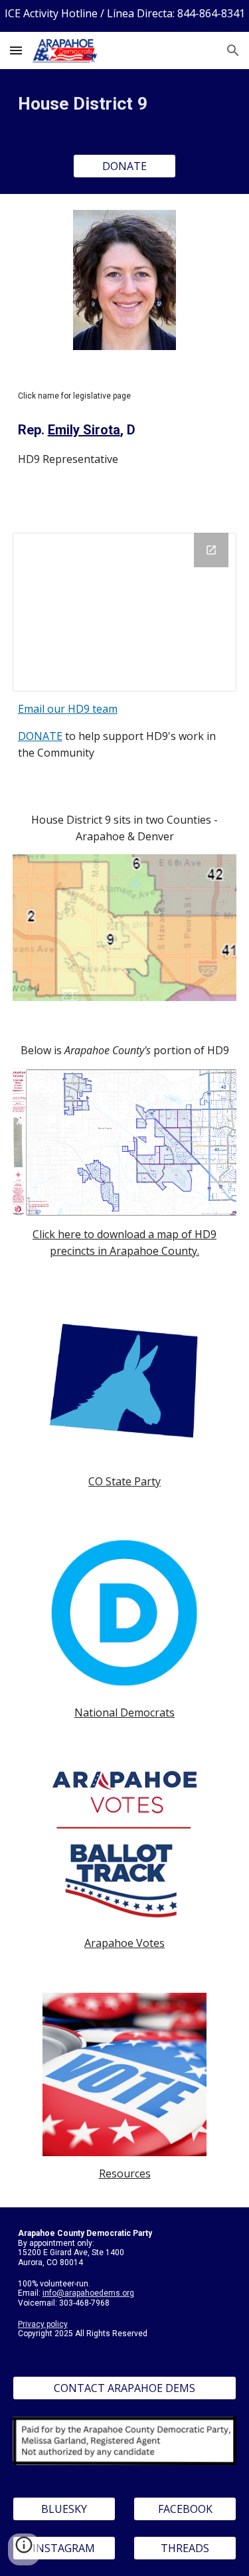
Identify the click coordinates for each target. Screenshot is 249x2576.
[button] (16, 50)
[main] (125, 104)
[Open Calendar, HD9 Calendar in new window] (211, 550)
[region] (124, 16)
